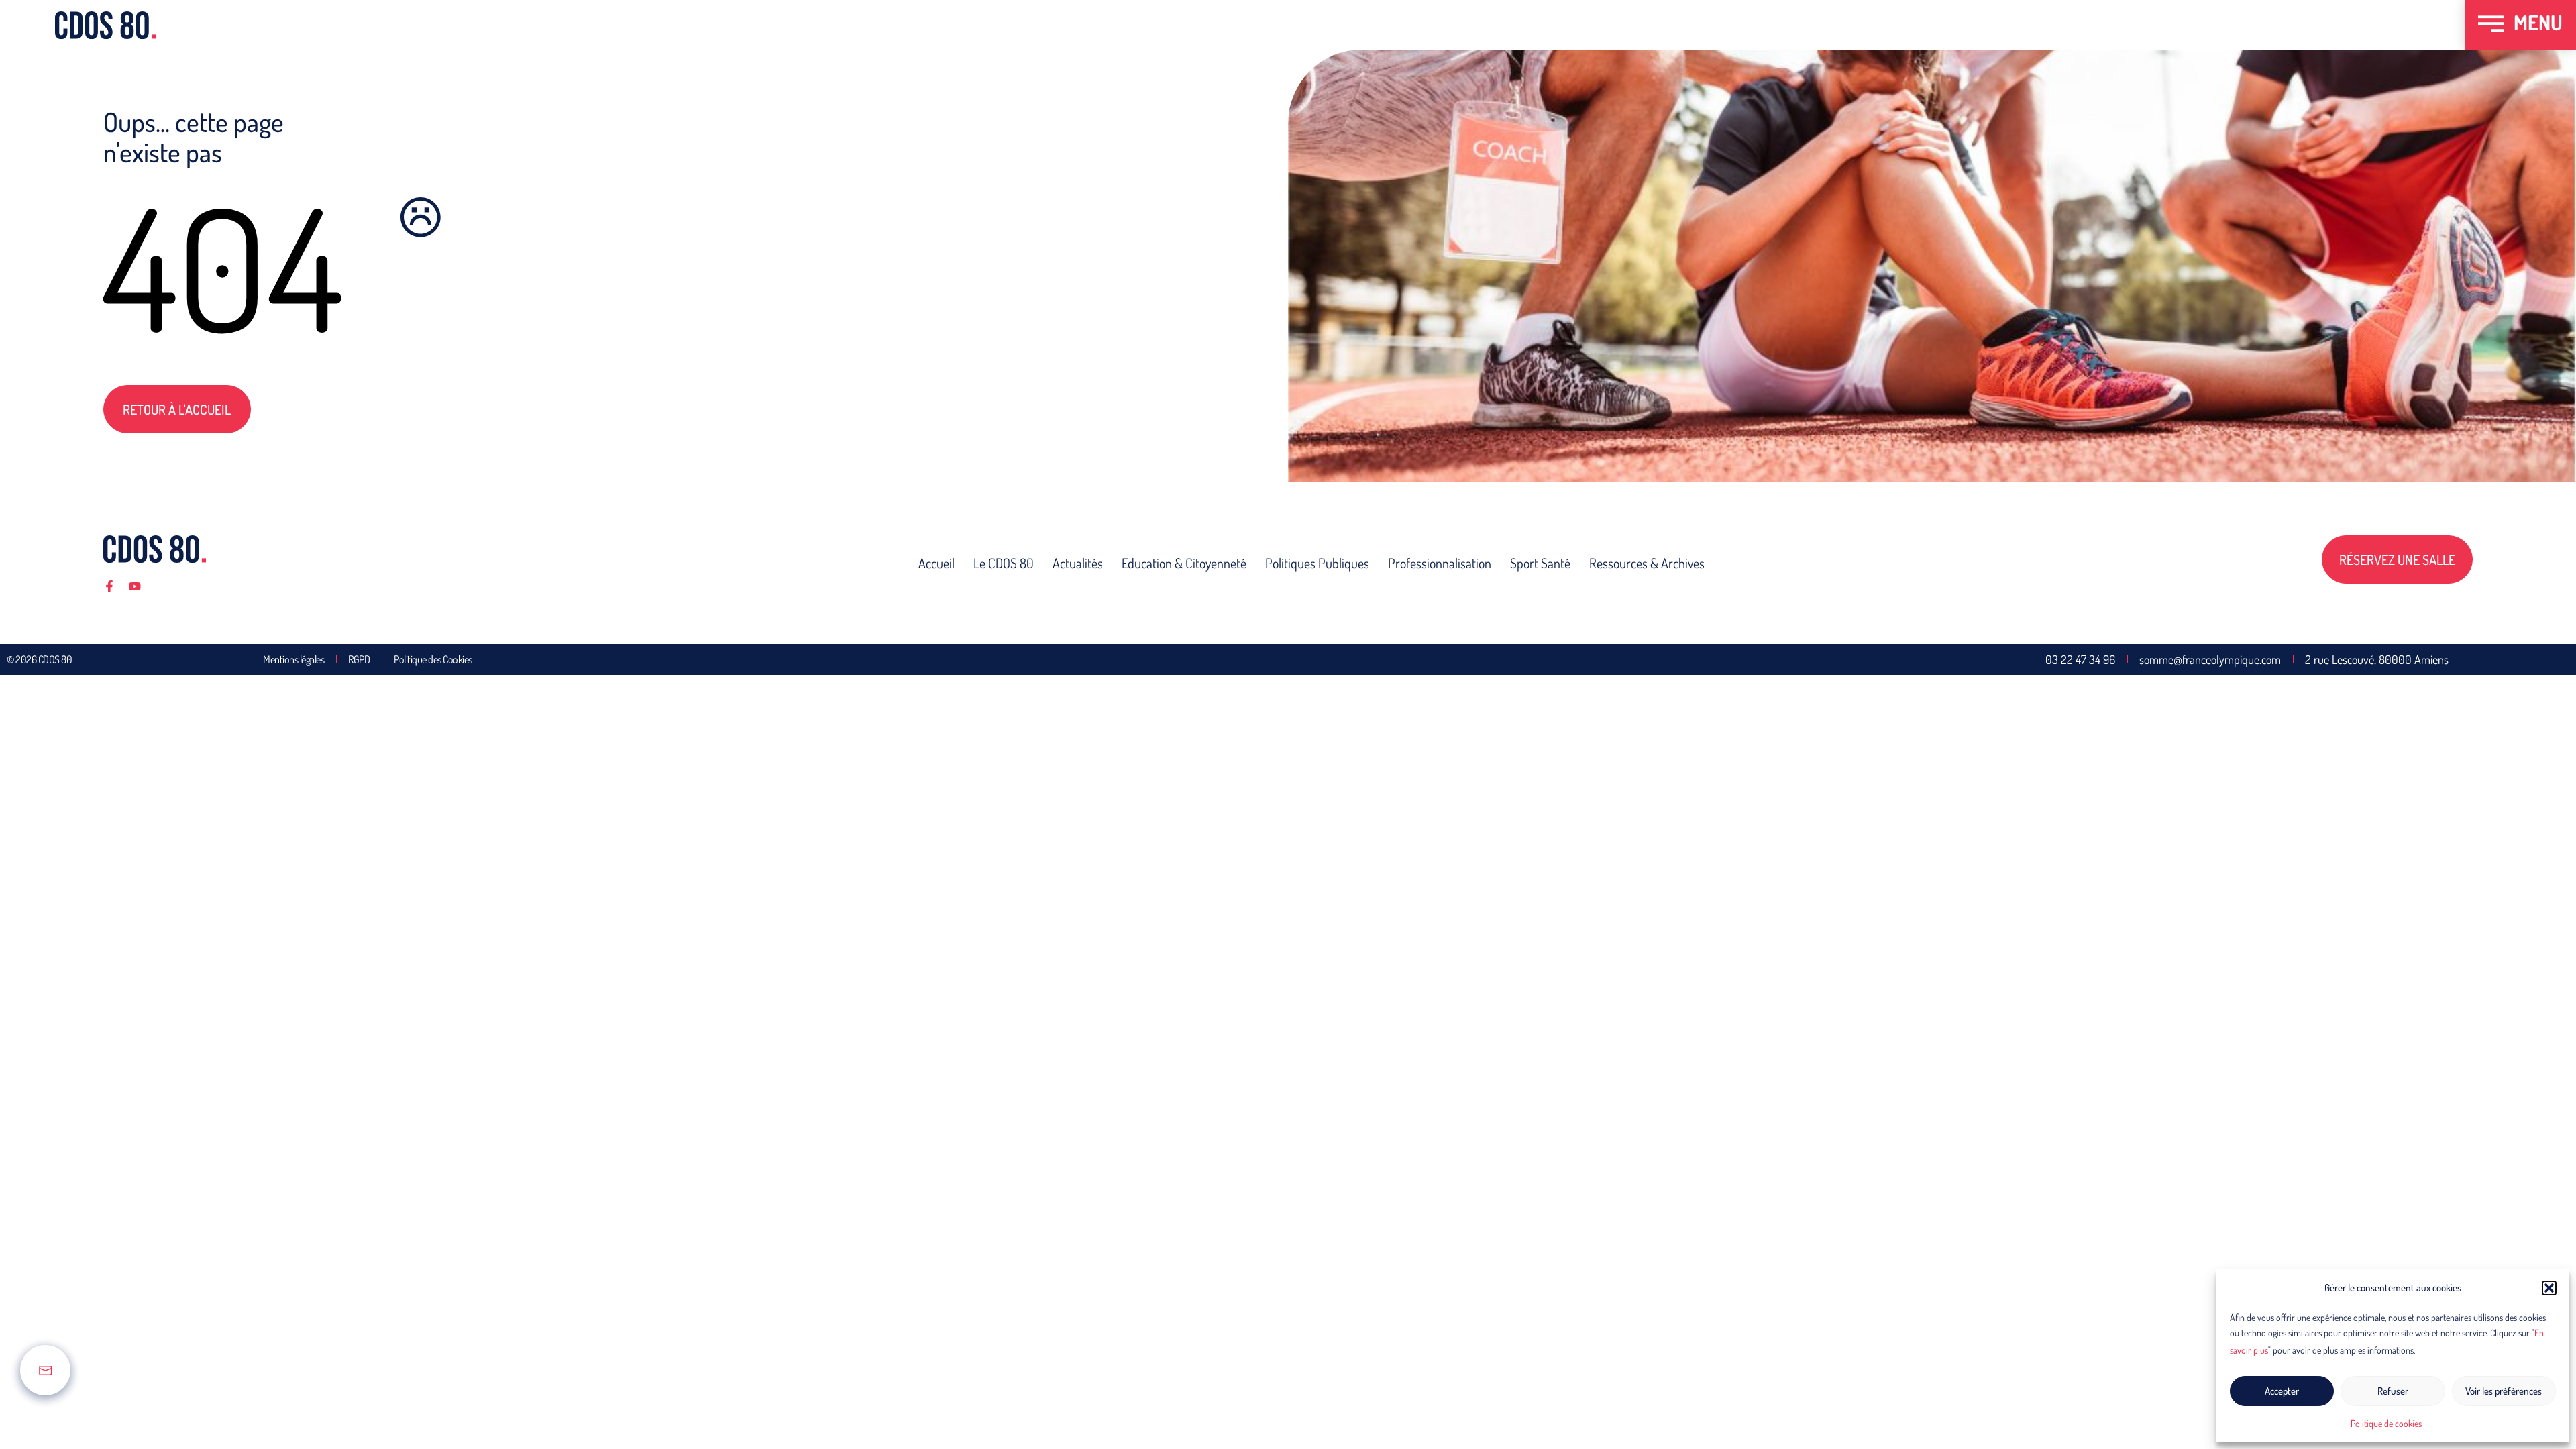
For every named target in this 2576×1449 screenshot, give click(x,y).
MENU (2538, 22)
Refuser (2393, 1391)
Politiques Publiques (1317, 563)
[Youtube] (135, 586)
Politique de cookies (2386, 1423)
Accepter (2282, 1391)
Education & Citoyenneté (1184, 563)
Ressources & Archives (1647, 563)
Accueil (936, 563)
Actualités (1078, 563)
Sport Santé (1540, 563)
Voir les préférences (2504, 1391)
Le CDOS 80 (1004, 563)
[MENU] (2491, 25)
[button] (2549, 1288)
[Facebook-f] (109, 586)
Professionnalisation (1440, 563)
